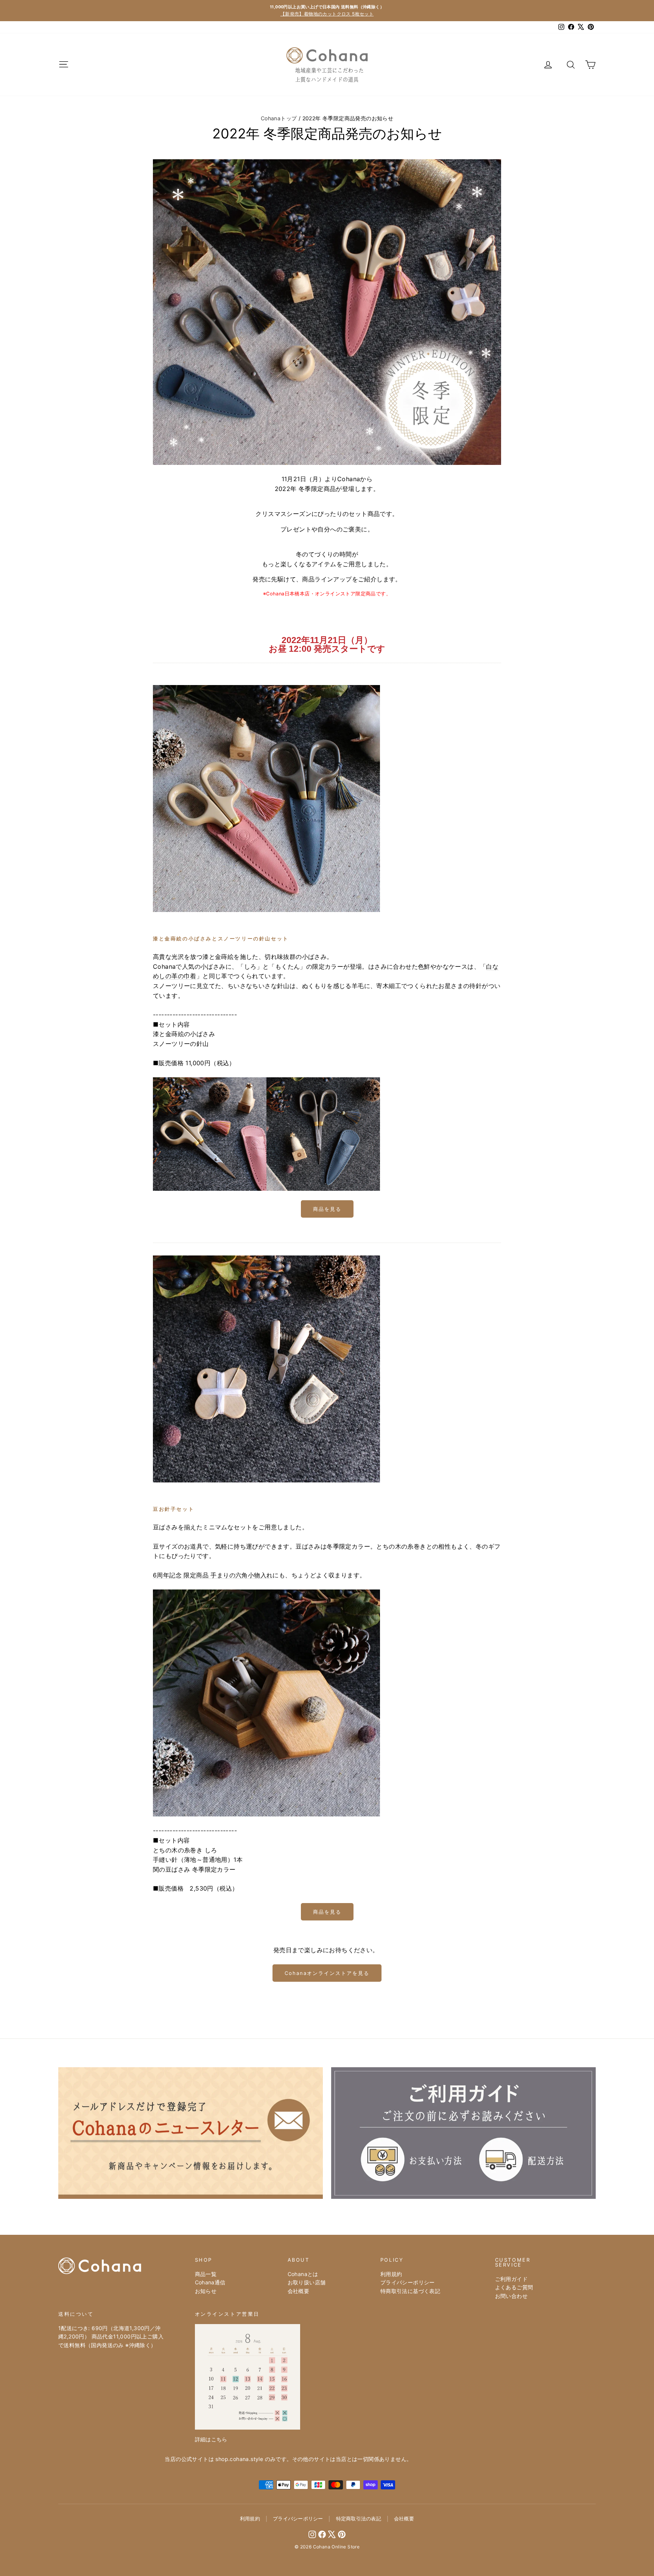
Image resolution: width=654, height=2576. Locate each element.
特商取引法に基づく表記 (410, 2291)
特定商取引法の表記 (359, 2519)
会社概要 (299, 2291)
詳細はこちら (211, 2439)
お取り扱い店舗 (307, 2282)
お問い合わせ (511, 2296)
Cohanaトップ (279, 118)
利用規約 (391, 2274)
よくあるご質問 (514, 2287)
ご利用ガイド (511, 2279)
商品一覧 (206, 2274)
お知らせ (206, 2291)
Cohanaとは (303, 2274)
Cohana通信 (210, 2282)
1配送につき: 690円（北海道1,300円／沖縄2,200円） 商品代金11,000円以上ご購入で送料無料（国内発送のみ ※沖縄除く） (111, 2337)
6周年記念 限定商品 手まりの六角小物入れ (213, 1575)
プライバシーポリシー (408, 2282)
